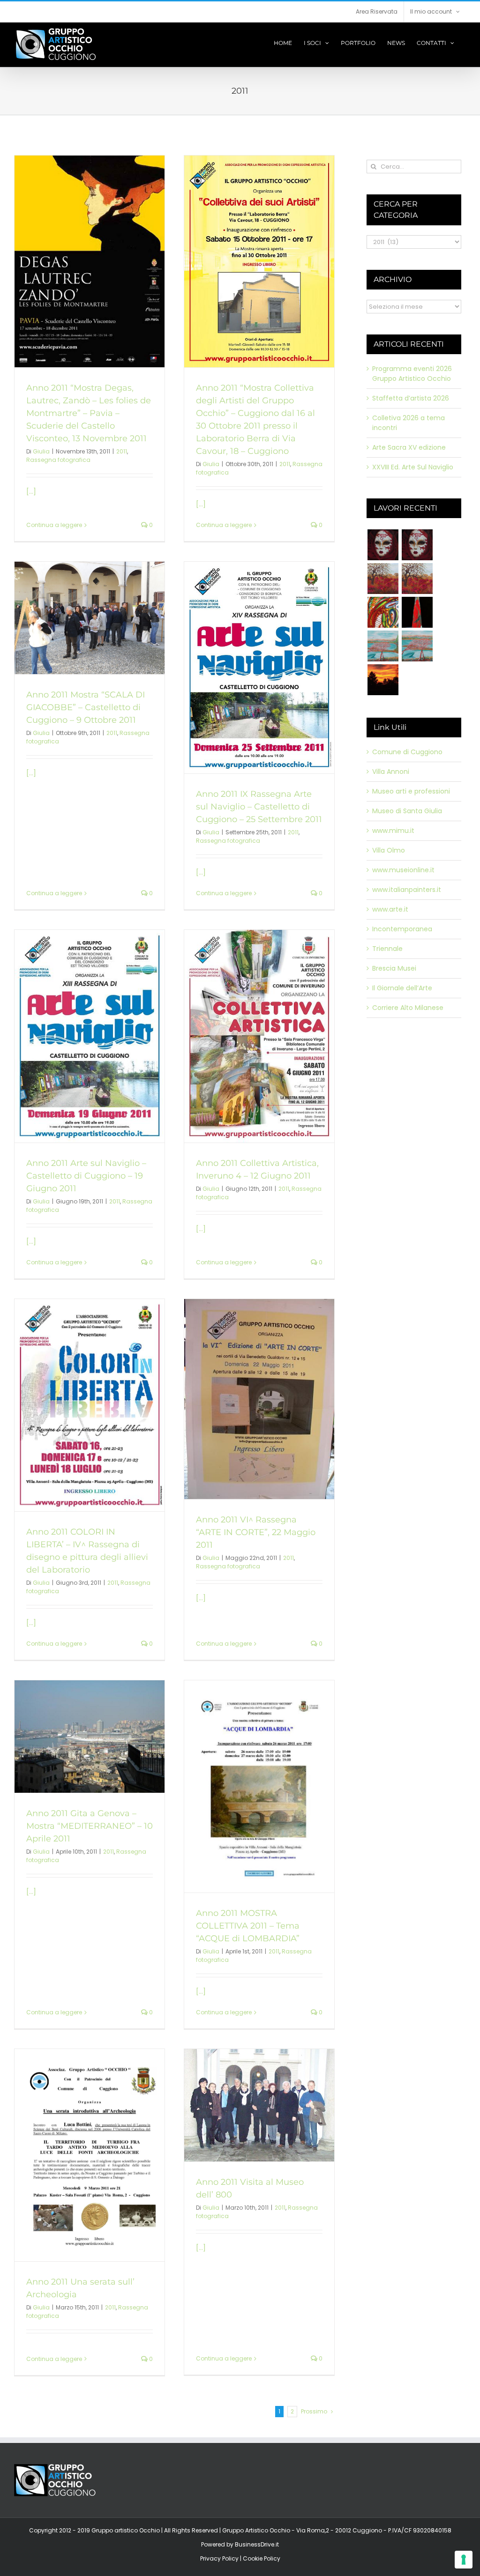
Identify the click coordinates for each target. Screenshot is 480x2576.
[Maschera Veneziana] (383, 545)
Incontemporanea (402, 929)
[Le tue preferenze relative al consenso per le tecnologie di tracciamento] (464, 2560)
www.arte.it (390, 909)
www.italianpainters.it (407, 890)
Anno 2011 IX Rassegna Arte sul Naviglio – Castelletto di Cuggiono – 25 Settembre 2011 (259, 807)
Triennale (387, 949)
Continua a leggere (54, 525)
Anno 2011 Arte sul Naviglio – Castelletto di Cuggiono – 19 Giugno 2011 (86, 1176)
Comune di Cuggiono (407, 752)
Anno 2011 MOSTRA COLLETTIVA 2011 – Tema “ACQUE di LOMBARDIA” (248, 1926)
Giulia (41, 451)
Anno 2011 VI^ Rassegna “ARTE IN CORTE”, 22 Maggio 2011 (256, 1532)
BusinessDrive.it (257, 2544)
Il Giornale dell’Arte (402, 988)
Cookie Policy (262, 2558)
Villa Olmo (389, 850)
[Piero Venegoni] (417, 545)
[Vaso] (417, 612)
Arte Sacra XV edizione (409, 447)
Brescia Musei (394, 968)
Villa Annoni (391, 772)
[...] (31, 491)
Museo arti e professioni (411, 791)
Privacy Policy (219, 2558)
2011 (122, 451)
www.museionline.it (403, 870)
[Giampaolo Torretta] (417, 579)
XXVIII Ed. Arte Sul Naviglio (413, 467)
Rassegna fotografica (58, 460)
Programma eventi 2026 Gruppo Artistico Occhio (412, 374)
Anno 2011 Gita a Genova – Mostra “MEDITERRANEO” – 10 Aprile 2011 (90, 1826)
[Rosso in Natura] (383, 680)
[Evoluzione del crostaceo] (383, 612)
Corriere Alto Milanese (408, 1008)
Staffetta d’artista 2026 (411, 398)
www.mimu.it (393, 831)
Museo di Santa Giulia (407, 811)
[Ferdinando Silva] (417, 646)
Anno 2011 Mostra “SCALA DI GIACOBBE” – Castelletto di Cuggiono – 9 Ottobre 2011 (86, 707)
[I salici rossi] (383, 646)
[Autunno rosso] (383, 579)
